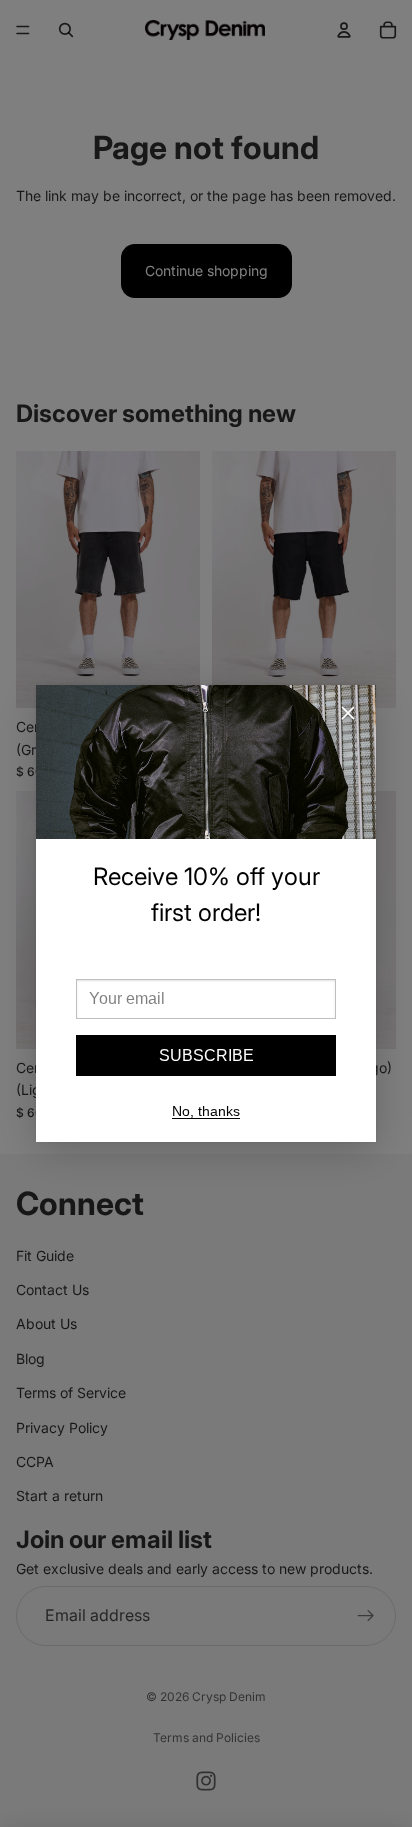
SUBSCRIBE (206, 1055)
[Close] (348, 713)
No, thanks (206, 1111)
